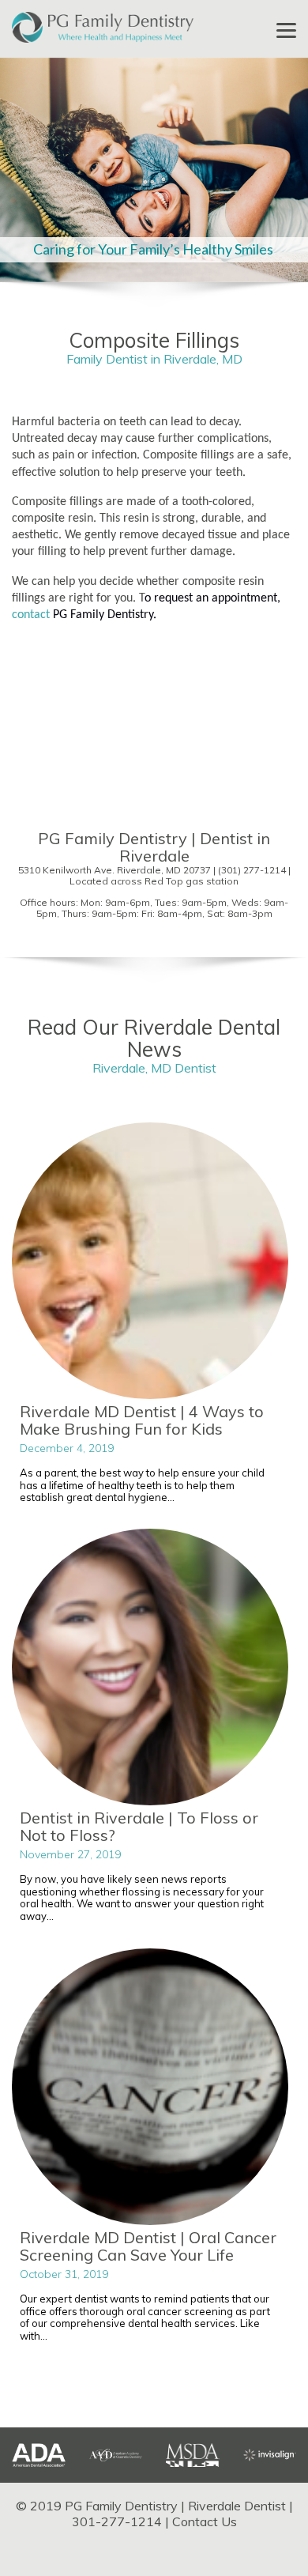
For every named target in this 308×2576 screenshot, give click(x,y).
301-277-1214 (117, 2521)
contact (31, 615)
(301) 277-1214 (252, 870)
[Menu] (286, 30)
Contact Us (205, 2521)
